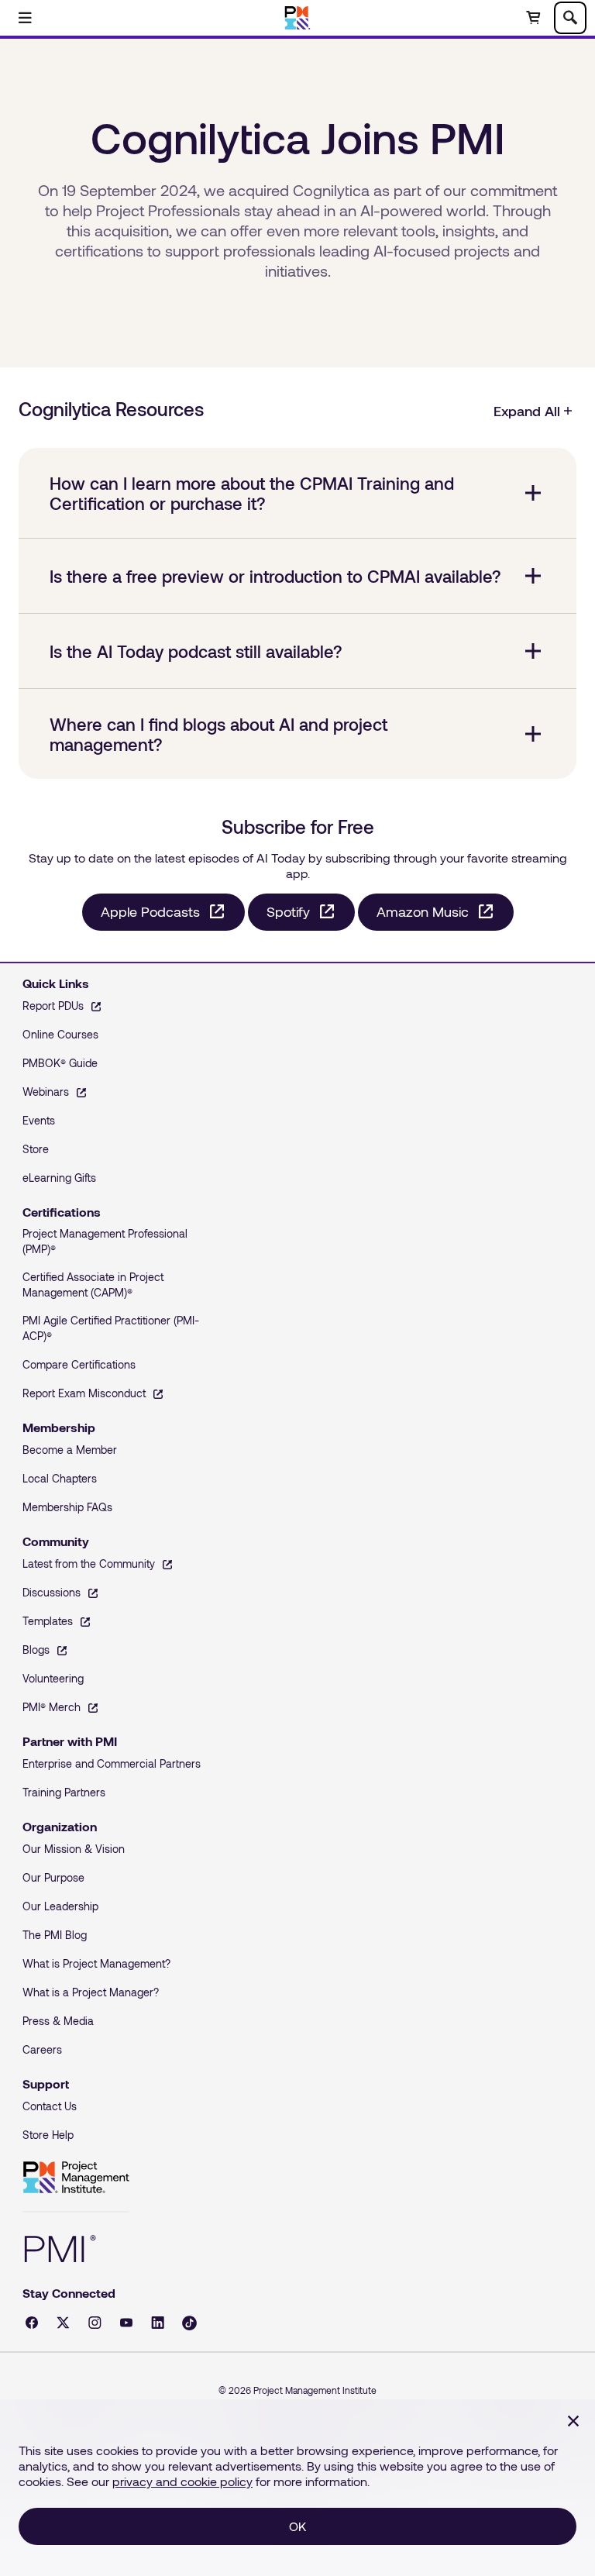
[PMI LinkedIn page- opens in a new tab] (158, 2323)
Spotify (288, 911)
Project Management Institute (76, 2178)
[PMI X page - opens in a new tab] (63, 2323)
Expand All (527, 411)
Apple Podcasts (150, 911)
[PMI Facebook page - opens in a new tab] (32, 2323)
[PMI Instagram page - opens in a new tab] (95, 2323)
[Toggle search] (570, 18)
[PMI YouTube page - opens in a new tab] (126, 2323)
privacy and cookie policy (182, 2481)
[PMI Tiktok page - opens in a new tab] (189, 2323)
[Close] (573, 2421)
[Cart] (533, 18)
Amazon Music (423, 911)
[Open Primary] (25, 18)
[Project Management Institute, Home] (298, 18)
